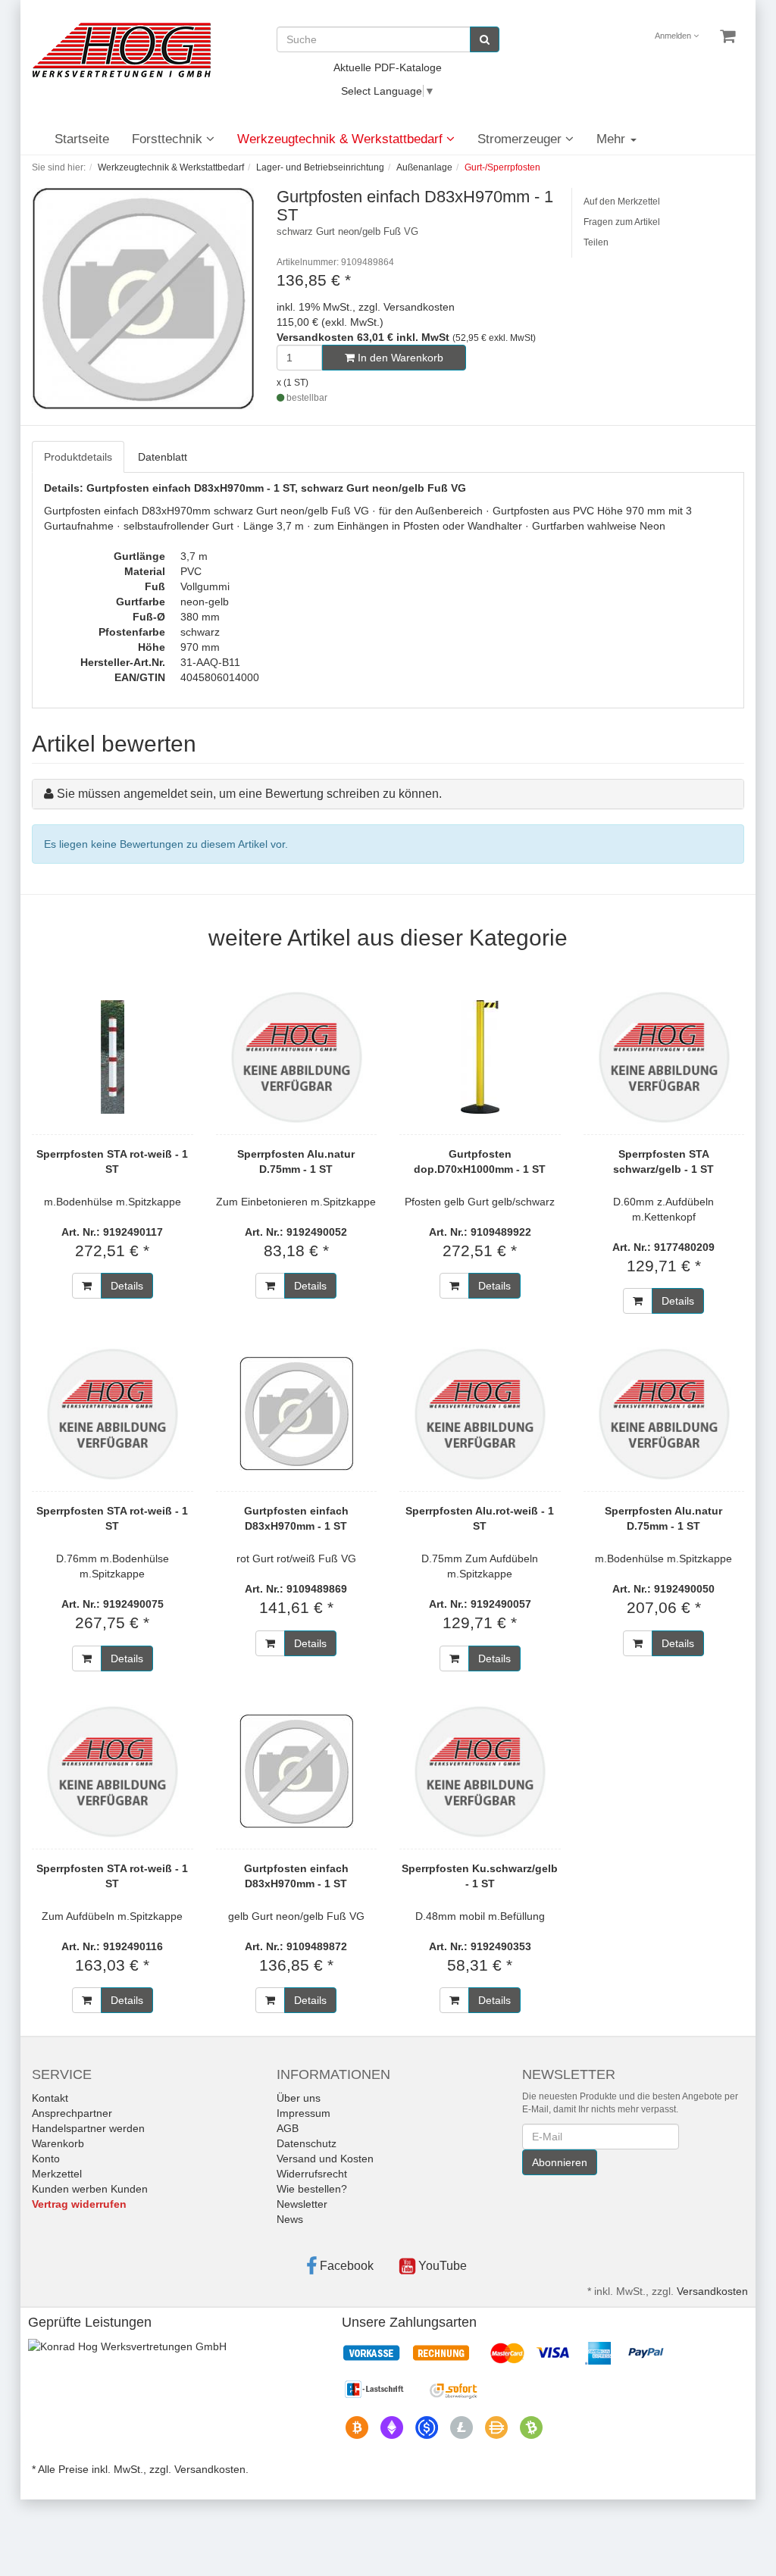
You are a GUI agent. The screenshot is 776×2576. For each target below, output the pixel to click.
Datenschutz (307, 2143)
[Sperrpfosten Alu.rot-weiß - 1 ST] (480, 1414)
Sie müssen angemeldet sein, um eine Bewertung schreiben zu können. (249, 794)
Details (127, 1286)
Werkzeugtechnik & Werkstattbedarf (342, 139)
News (290, 2219)
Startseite (82, 139)
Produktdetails (78, 457)
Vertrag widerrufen (79, 2204)
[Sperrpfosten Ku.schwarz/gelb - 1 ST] (480, 1771)
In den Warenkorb (399, 358)
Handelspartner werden (88, 2128)
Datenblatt (163, 457)
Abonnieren (560, 2162)
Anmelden (674, 36)
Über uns (299, 2098)
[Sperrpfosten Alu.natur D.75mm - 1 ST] (297, 1057)
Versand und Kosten (325, 2159)
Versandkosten (712, 2291)
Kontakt (50, 2098)
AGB (288, 2128)
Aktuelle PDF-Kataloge (388, 67)
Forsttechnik (169, 139)
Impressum (304, 2113)
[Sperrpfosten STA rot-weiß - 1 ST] (113, 1057)
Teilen (596, 242)
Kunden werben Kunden (90, 2189)
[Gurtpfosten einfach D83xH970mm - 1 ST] (297, 1414)
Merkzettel (57, 2174)
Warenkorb (58, 2143)
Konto (46, 2159)
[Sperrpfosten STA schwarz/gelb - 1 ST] (664, 1057)
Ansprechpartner (72, 2113)
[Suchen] (485, 39)
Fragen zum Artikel (622, 222)
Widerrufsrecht (312, 2174)
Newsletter (302, 2204)
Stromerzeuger (521, 139)
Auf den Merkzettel (622, 202)
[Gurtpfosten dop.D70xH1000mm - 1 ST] (480, 1057)
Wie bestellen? (312, 2189)
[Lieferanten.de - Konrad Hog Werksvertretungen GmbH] (127, 2346)
